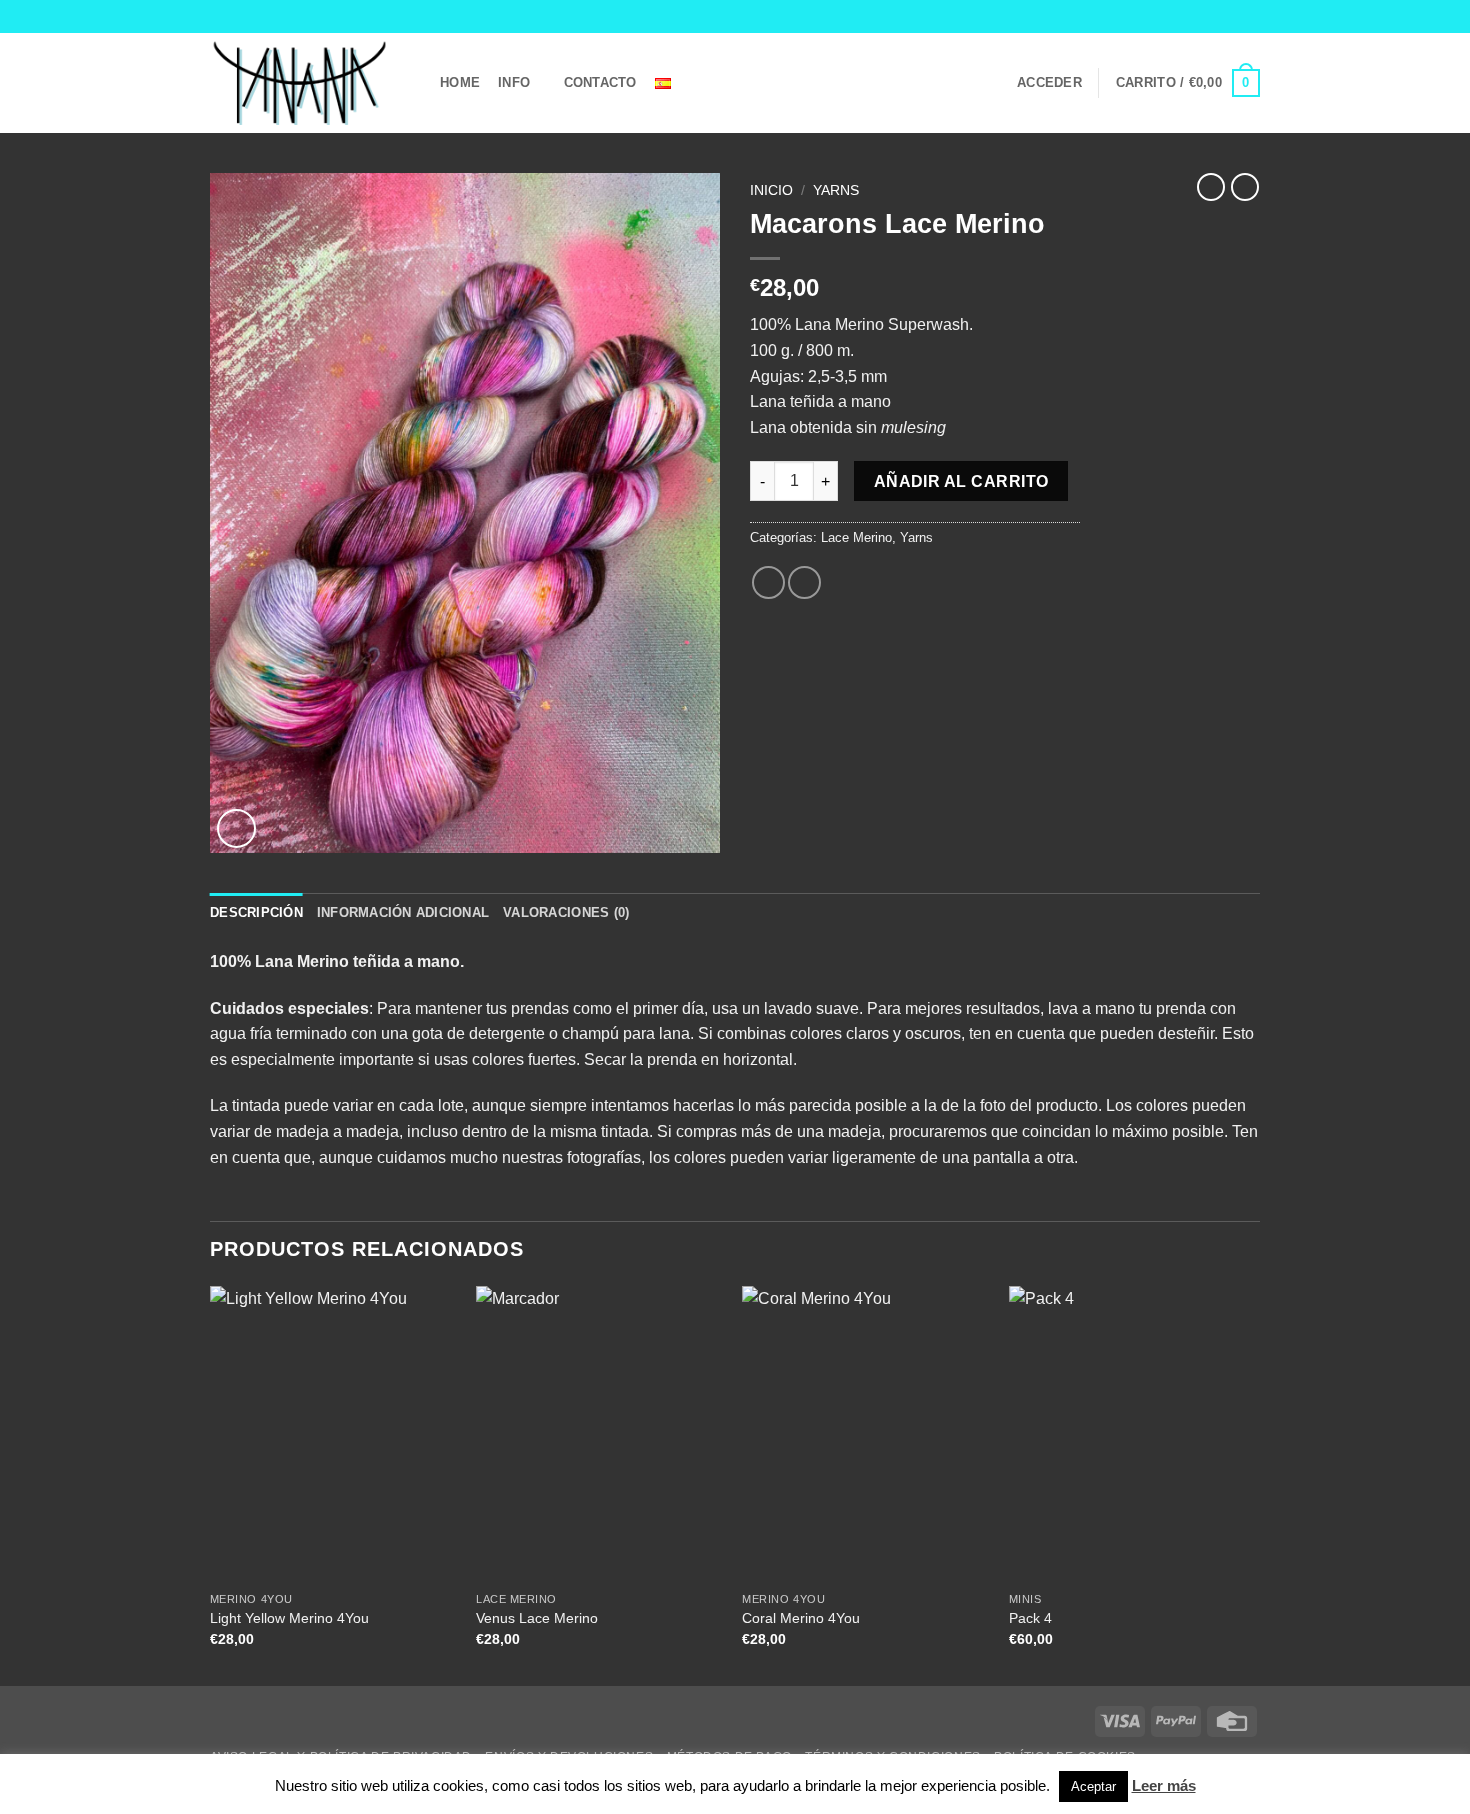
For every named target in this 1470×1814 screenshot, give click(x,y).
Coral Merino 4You (801, 1618)
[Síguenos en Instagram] (1212, 16)
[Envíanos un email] (1231, 16)
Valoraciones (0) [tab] (566, 912)
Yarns (836, 190)
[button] (1049, 83)
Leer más (1164, 1785)
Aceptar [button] (1093, 1786)
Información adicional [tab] (403, 912)
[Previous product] (1245, 187)
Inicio (771, 190)
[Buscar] (711, 83)
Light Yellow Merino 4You (289, 1618)
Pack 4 (1030, 1618)
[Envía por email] (804, 582)
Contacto (600, 82)
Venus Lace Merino (537, 1618)
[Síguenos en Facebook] (1193, 16)
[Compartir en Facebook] (768, 582)
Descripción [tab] (256, 912)
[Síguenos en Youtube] (1250, 16)
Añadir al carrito (961, 481)
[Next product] (1211, 187)
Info (514, 82)
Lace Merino (856, 537)
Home (460, 82)
